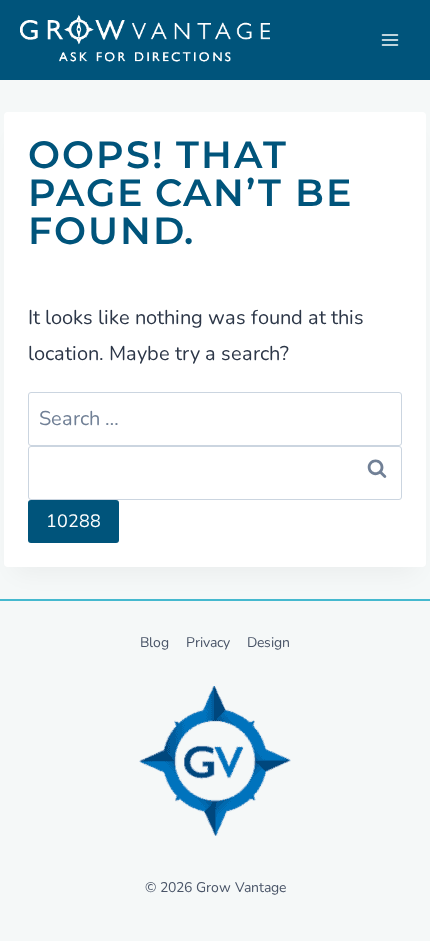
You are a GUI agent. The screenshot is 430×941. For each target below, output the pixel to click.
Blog (154, 642)
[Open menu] (389, 40)
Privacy (208, 642)
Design (268, 642)
